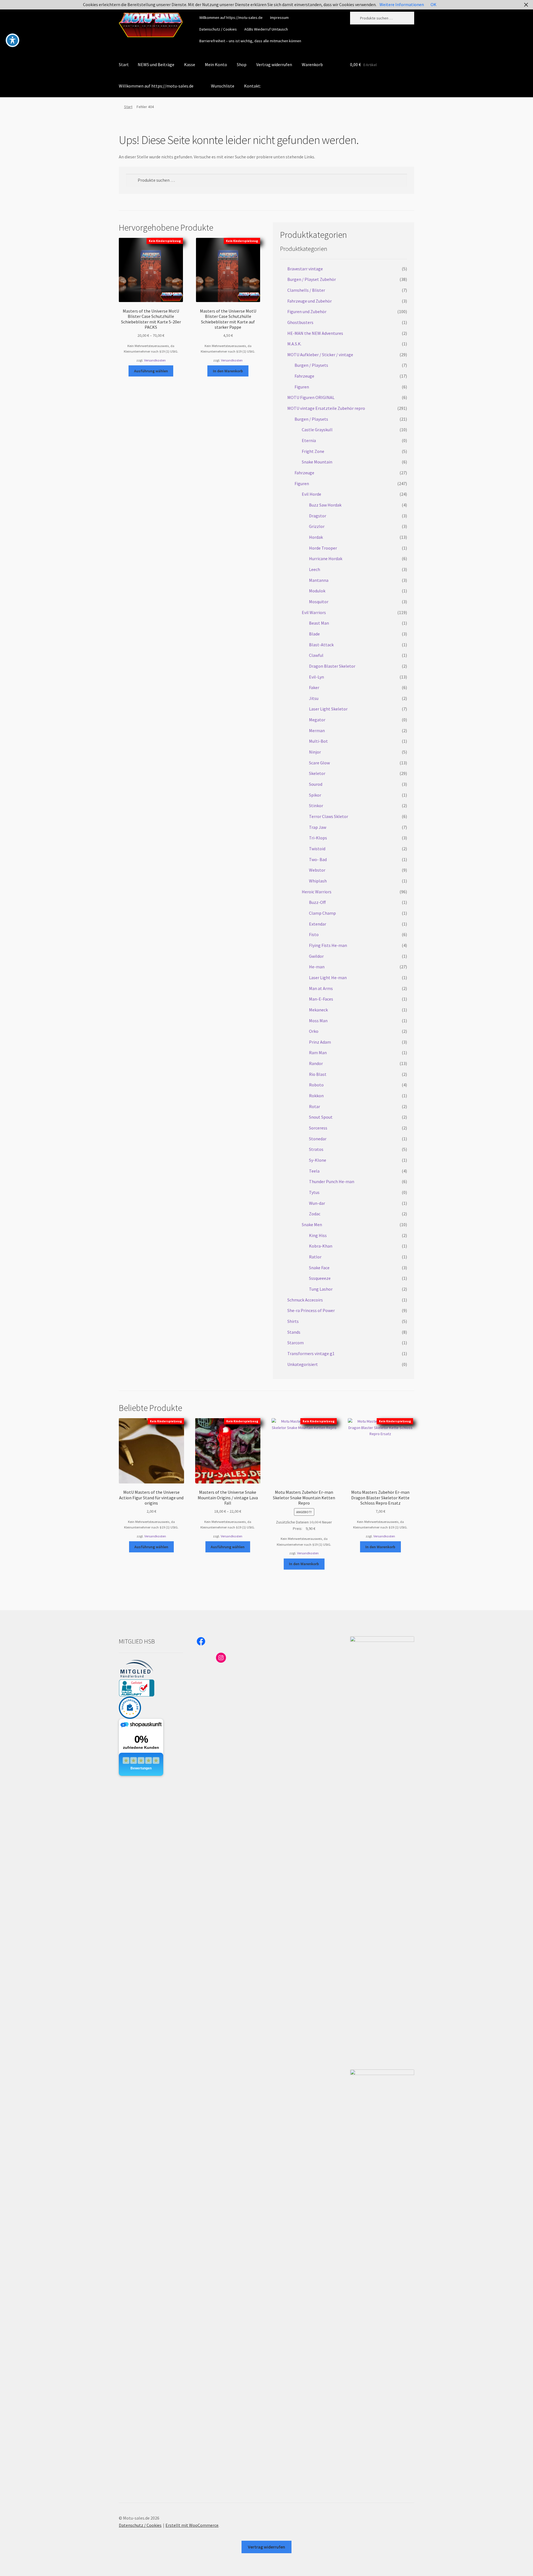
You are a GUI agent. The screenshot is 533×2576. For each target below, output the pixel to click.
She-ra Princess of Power (311, 1310)
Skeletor (317, 773)
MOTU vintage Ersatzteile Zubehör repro (326, 408)
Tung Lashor (321, 1289)
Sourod (316, 784)
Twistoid (317, 849)
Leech (315, 569)
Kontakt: (252, 86)
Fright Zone (313, 451)
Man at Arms (321, 988)
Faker (314, 687)
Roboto (316, 1085)
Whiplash (318, 881)
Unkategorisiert (303, 1364)
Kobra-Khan (321, 1246)
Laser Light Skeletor (328, 709)
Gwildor (316, 956)
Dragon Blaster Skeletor (332, 666)
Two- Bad (318, 859)
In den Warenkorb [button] (228, 371)
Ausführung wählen (151, 371)
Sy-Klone (318, 1160)
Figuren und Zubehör (307, 311)
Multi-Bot (318, 741)
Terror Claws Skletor (329, 816)
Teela (314, 1171)
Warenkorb (312, 64)
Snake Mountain (317, 462)
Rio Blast (318, 1074)
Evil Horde (311, 494)
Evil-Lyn (316, 677)
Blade (314, 634)
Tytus (314, 1192)
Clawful (316, 655)
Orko (314, 1031)
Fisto (314, 934)
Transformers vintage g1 (311, 1353)
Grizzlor (317, 526)
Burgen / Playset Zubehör (312, 279)
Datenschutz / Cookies (218, 29)
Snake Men (312, 1225)
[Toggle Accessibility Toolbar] (12, 40)
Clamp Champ (322, 913)
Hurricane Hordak (326, 558)
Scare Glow (319, 763)
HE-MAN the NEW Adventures (315, 333)
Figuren (302, 387)
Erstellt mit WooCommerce (192, 2525)
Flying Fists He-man (328, 945)
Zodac (315, 1214)
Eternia (309, 440)
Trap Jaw (318, 827)
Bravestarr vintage (305, 269)
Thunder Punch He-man (332, 1181)
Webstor (317, 870)
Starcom (296, 1343)
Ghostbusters (300, 322)
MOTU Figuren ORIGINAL (311, 397)
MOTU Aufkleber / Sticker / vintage (320, 355)
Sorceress (318, 1128)
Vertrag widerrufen (274, 64)
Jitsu (314, 698)
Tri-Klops (318, 838)
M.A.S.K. (294, 344)
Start (124, 64)
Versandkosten (155, 360)
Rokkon (316, 1096)
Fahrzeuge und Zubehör (310, 301)
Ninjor (315, 752)
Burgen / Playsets (311, 365)
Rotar (315, 1106)
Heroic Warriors (317, 892)
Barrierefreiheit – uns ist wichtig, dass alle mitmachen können (250, 41)
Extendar (318, 924)
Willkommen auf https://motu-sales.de (231, 18)
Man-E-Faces (321, 999)
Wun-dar (317, 1203)
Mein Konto (216, 64)
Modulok (317, 591)
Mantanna (319, 580)
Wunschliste (223, 86)
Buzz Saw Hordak (325, 505)
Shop (242, 64)
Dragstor (318, 516)
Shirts (293, 1321)
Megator (317, 720)
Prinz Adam (320, 1042)
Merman (317, 730)
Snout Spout (321, 1117)
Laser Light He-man (328, 977)
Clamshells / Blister (306, 290)
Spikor (315, 795)
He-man (317, 967)
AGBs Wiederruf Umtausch (266, 29)
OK (433, 4)
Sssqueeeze (320, 1278)
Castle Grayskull (317, 430)
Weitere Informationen (402, 4)
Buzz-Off (317, 902)
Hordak (316, 537)
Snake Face (319, 1268)
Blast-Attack (321, 645)
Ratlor (315, 1257)
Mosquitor (319, 602)
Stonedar (318, 1139)
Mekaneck (318, 1010)
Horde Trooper (323, 548)
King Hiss (318, 1235)
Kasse (190, 64)
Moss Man (318, 1021)
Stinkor (316, 806)
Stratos (316, 1149)
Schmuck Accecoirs (305, 1300)
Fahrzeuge (304, 376)
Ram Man (318, 1053)
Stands (294, 1332)
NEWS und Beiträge (156, 64)
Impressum (279, 18)
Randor (316, 1063)
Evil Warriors (314, 612)
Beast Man (319, 623)
